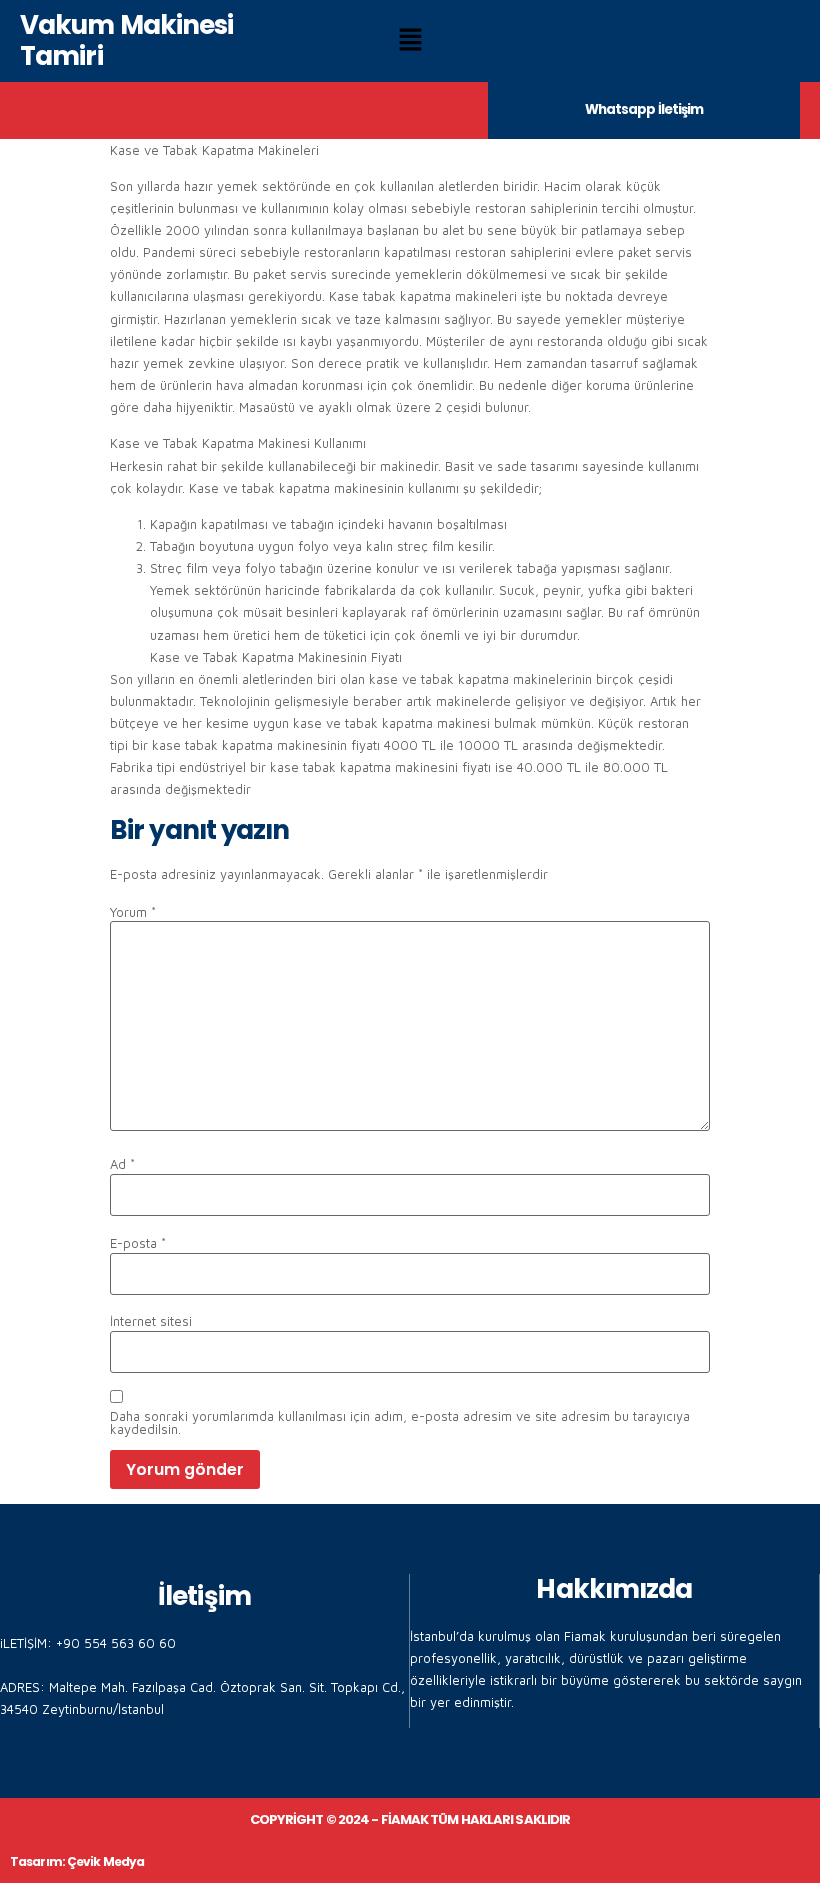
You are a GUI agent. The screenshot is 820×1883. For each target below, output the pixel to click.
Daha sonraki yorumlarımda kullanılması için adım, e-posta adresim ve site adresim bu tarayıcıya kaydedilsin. (400, 1423)
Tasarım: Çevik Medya (77, 1861)
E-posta (138, 1243)
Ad (122, 1164)
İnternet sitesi (151, 1321)
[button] (410, 41)
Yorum (133, 912)
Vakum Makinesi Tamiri (126, 40)
